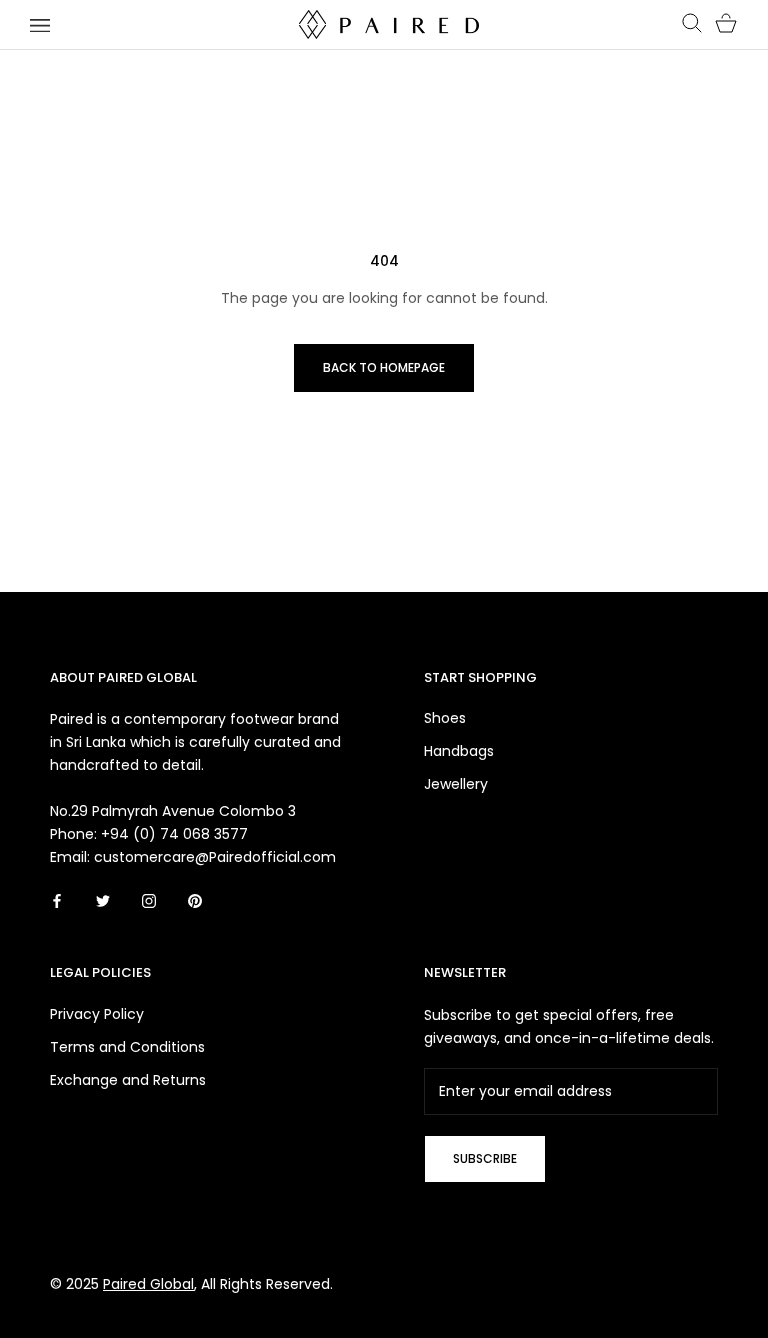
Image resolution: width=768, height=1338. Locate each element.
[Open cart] (726, 24)
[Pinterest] (195, 900)
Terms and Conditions (127, 1047)
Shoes (445, 718)
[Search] (692, 24)
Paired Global (148, 1284)
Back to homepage (384, 367)
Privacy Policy (97, 1014)
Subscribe (485, 1158)
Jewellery (456, 784)
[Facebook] (57, 900)
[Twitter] (103, 900)
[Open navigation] (40, 24)
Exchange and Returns (128, 1080)
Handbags (459, 751)
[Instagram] (149, 900)
